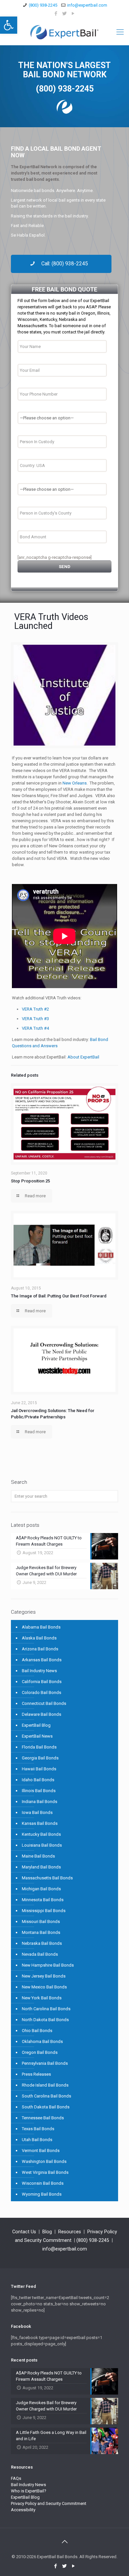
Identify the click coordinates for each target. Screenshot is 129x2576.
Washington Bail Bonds (44, 2161)
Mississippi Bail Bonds (44, 1911)
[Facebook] (56, 14)
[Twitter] (65, 14)
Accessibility (23, 2510)
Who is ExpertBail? (29, 2491)
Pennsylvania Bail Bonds (45, 2063)
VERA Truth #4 (35, 1028)
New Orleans (75, 783)
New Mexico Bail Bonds (44, 1987)
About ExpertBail (83, 1057)
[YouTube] (73, 14)
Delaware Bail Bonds (42, 1714)
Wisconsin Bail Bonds (43, 2183)
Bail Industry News (39, 1671)
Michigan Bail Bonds (41, 1889)
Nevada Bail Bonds (40, 1954)
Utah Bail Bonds (37, 2140)
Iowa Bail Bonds (37, 1812)
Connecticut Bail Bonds (44, 1703)
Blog (47, 2232)
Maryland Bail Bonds (41, 1867)
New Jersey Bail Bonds (44, 1976)
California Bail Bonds (42, 1682)
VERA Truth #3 (35, 1019)
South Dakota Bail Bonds (46, 2107)
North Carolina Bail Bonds (46, 2009)
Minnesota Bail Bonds (43, 1900)
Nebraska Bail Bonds (42, 1943)
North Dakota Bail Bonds (45, 2020)
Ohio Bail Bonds (37, 2031)
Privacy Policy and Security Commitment (49, 2503)
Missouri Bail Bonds (41, 1922)
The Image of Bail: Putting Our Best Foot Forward (59, 1296)
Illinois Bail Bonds (39, 1791)
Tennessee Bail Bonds (43, 2118)
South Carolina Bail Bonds (46, 2096)
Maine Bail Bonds (38, 1856)
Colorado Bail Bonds (42, 1692)
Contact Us (24, 2232)
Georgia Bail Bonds (40, 1758)
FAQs (16, 2478)
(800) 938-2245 (43, 5)
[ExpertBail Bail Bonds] (64, 32)
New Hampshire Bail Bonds (48, 1965)
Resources (70, 2232)
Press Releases (36, 2074)
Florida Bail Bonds (39, 1747)
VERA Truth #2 (35, 1009)
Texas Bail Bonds (38, 2129)
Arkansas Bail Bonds (42, 1660)
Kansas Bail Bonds (40, 1823)
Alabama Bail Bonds (41, 1627)
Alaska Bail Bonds (39, 1638)
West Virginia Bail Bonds (45, 2172)
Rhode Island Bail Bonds (45, 2085)
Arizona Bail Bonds (40, 1649)
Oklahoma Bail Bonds (42, 2041)
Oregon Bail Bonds (40, 2052)
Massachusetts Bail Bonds (47, 1878)
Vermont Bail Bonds (41, 2151)
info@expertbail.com (87, 5)
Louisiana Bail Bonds (42, 1845)
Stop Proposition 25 (30, 1181)
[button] (9, 25)
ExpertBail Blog (36, 1725)
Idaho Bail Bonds (38, 1780)
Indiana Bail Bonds (40, 1802)
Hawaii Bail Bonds (39, 1769)
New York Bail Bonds (42, 1998)
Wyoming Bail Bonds (42, 2194)
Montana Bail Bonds (41, 1932)
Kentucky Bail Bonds (41, 1834)
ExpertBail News (37, 1736)
